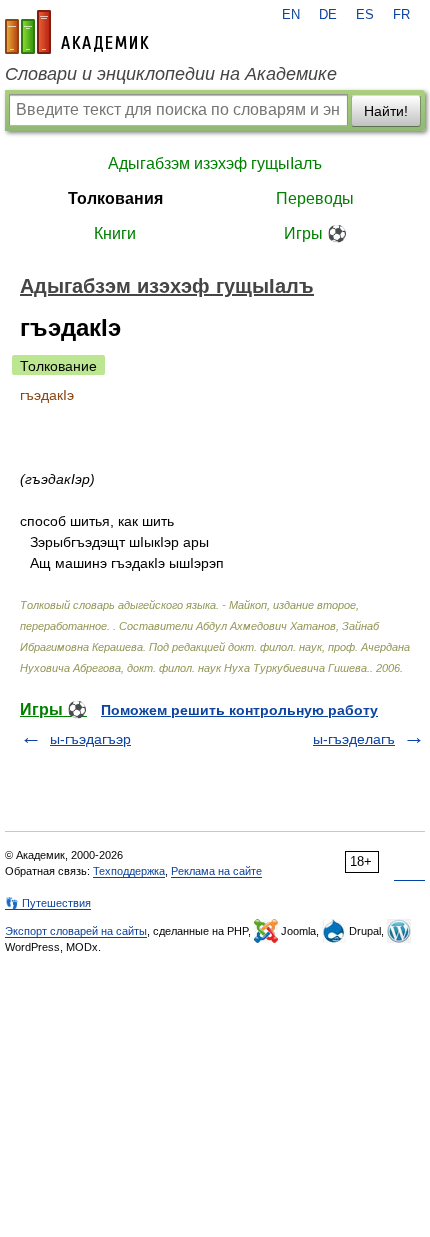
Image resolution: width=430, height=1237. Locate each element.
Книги (115, 233)
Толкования (115, 198)
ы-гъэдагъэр (90, 739)
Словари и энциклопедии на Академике (171, 74)
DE (328, 15)
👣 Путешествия (48, 903)
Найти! (386, 111)
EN (291, 15)
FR (401, 15)
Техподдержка (129, 871)
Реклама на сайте (216, 871)
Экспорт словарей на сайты (76, 931)
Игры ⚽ (315, 233)
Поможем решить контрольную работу (239, 710)
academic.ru (77, 32)
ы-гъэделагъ (354, 739)
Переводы (315, 198)
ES (365, 15)
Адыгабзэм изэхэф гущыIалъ (215, 163)
